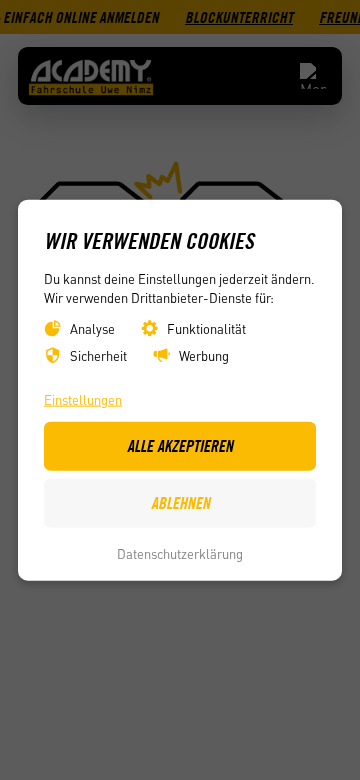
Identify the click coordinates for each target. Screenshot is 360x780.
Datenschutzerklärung (180, 553)
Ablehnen (180, 503)
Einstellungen (83, 398)
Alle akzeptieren (180, 446)
